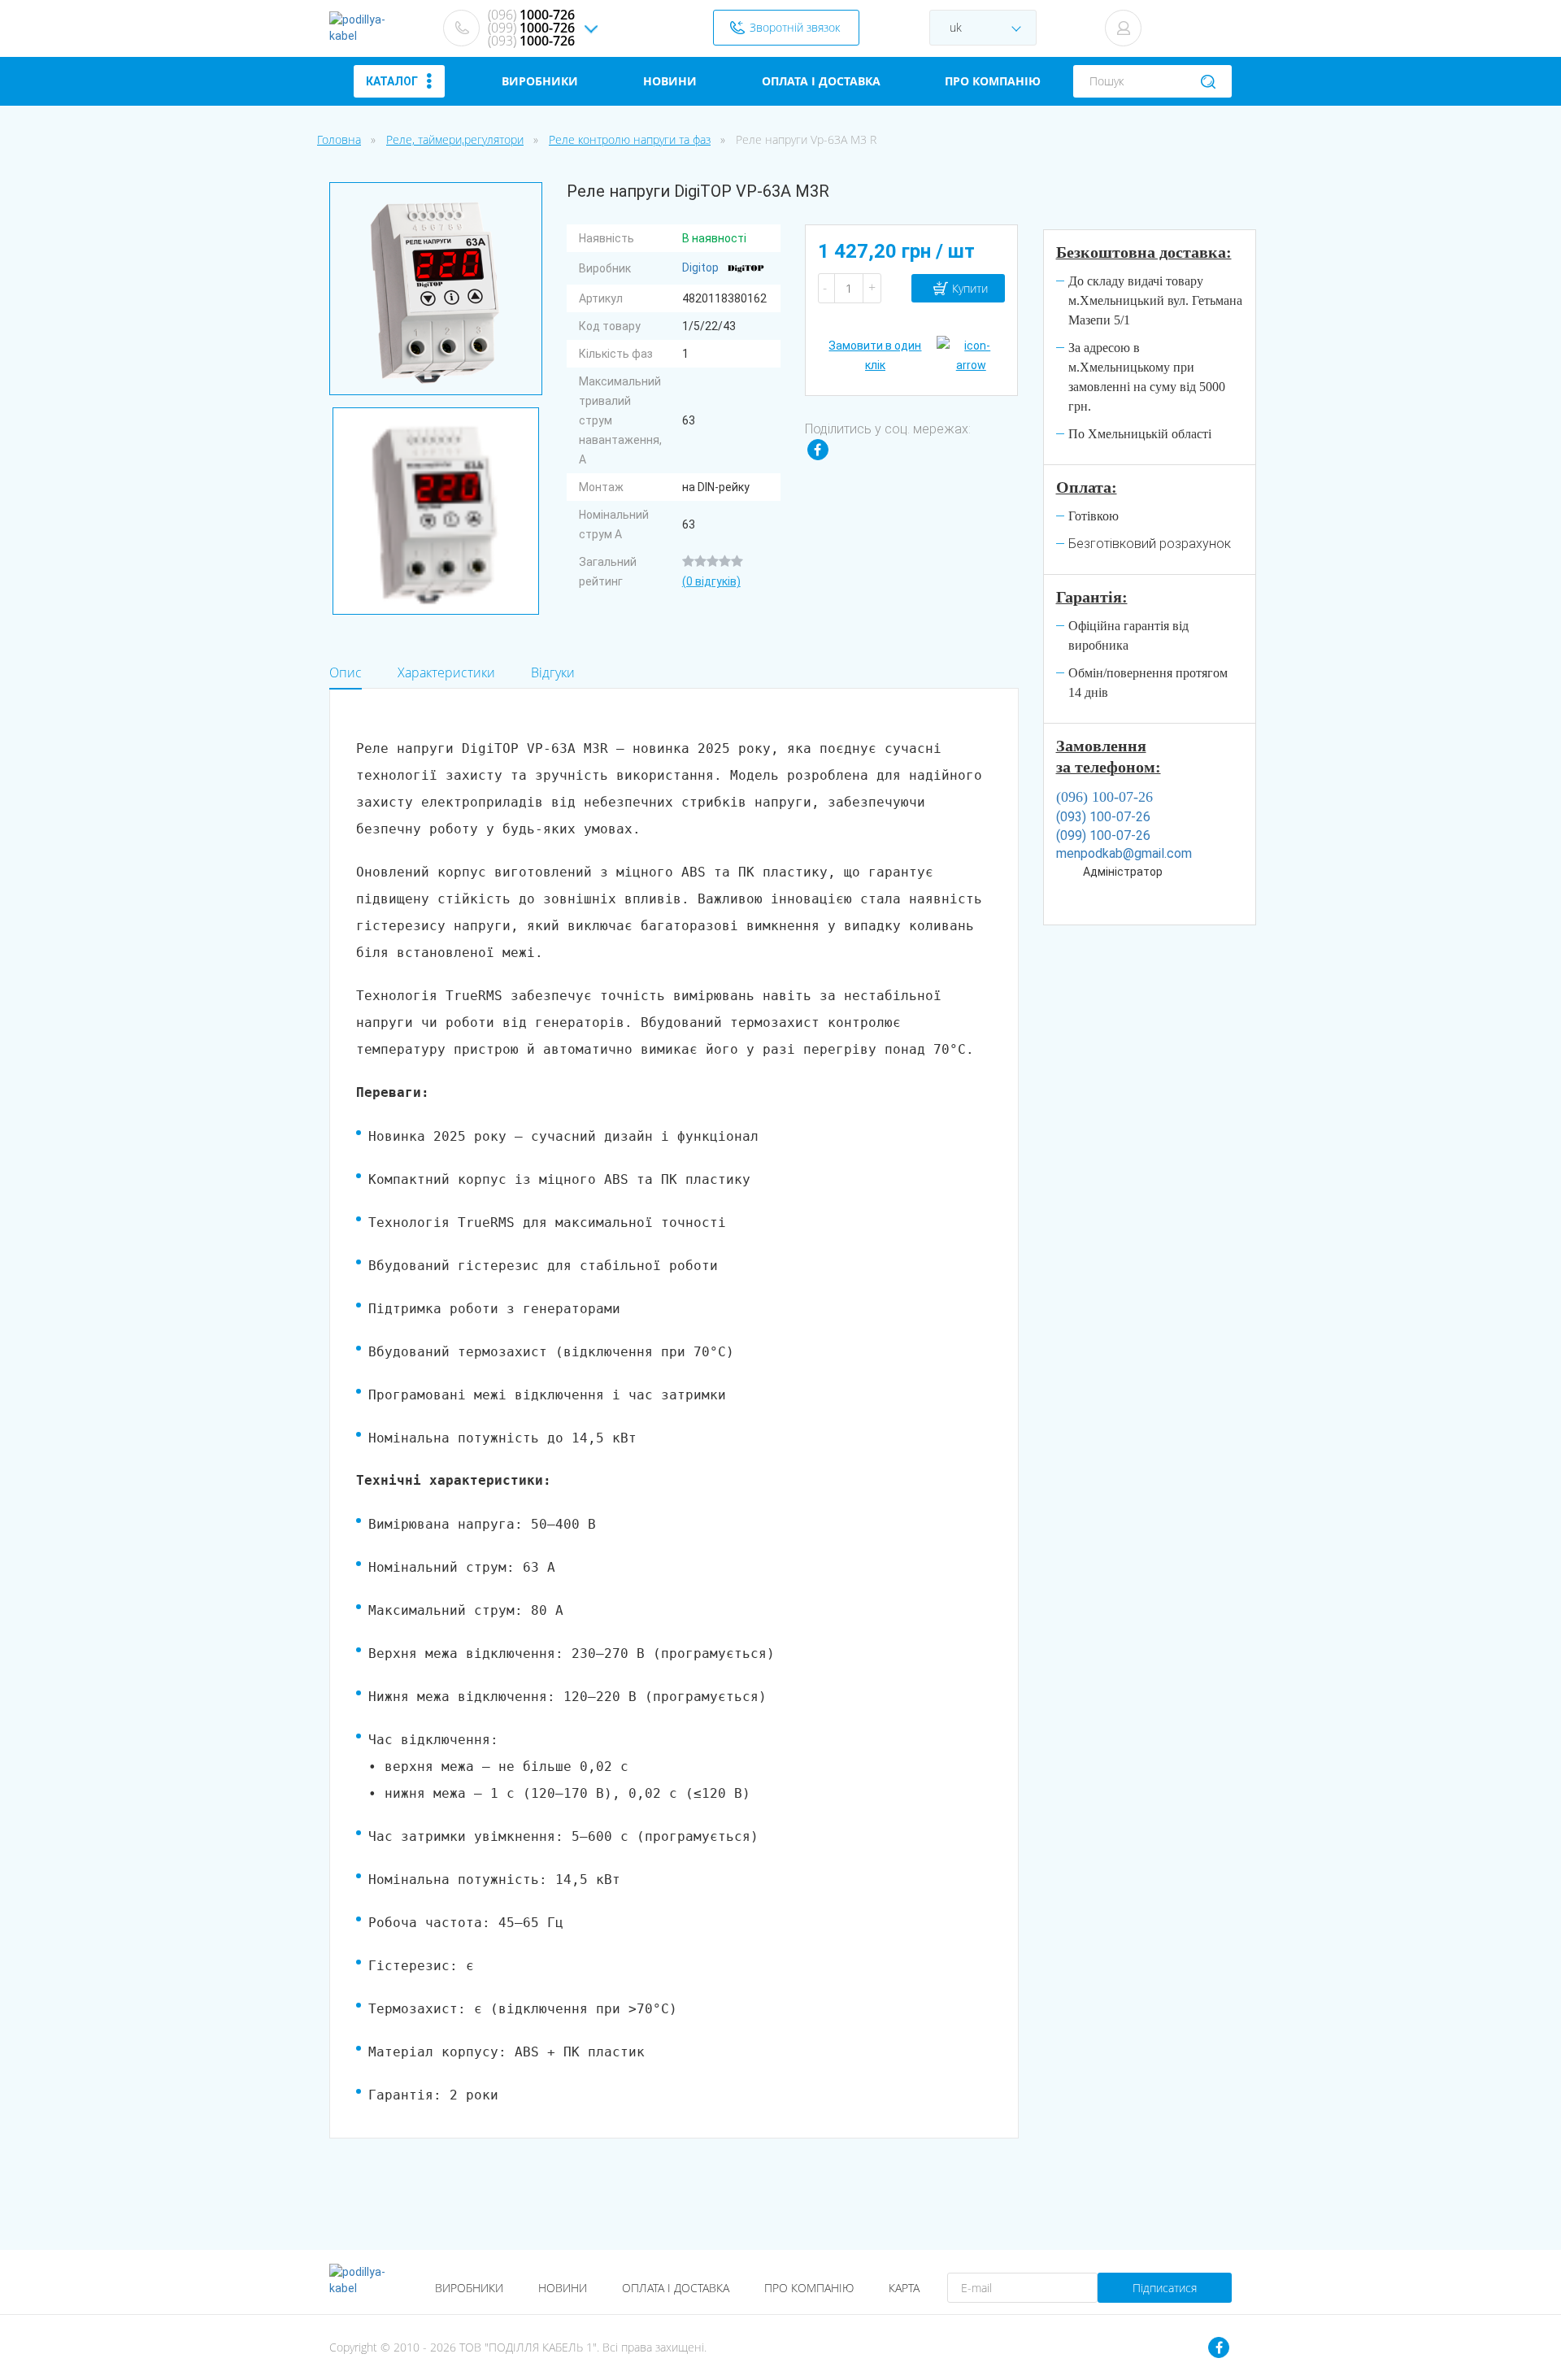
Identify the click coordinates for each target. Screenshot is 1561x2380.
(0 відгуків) (711, 581)
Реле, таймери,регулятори (455, 139)
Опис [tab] (346, 672)
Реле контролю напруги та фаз (630, 139)
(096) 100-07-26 (1104, 797)
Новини (563, 2288)
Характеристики (446, 672)
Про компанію (809, 2288)
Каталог (392, 81)
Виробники (469, 2288)
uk (954, 27)
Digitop (702, 268)
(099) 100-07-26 (1103, 835)
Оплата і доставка (676, 2288)
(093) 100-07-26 (1103, 817)
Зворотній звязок (795, 27)
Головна (339, 139)
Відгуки (553, 672)
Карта (904, 2288)
